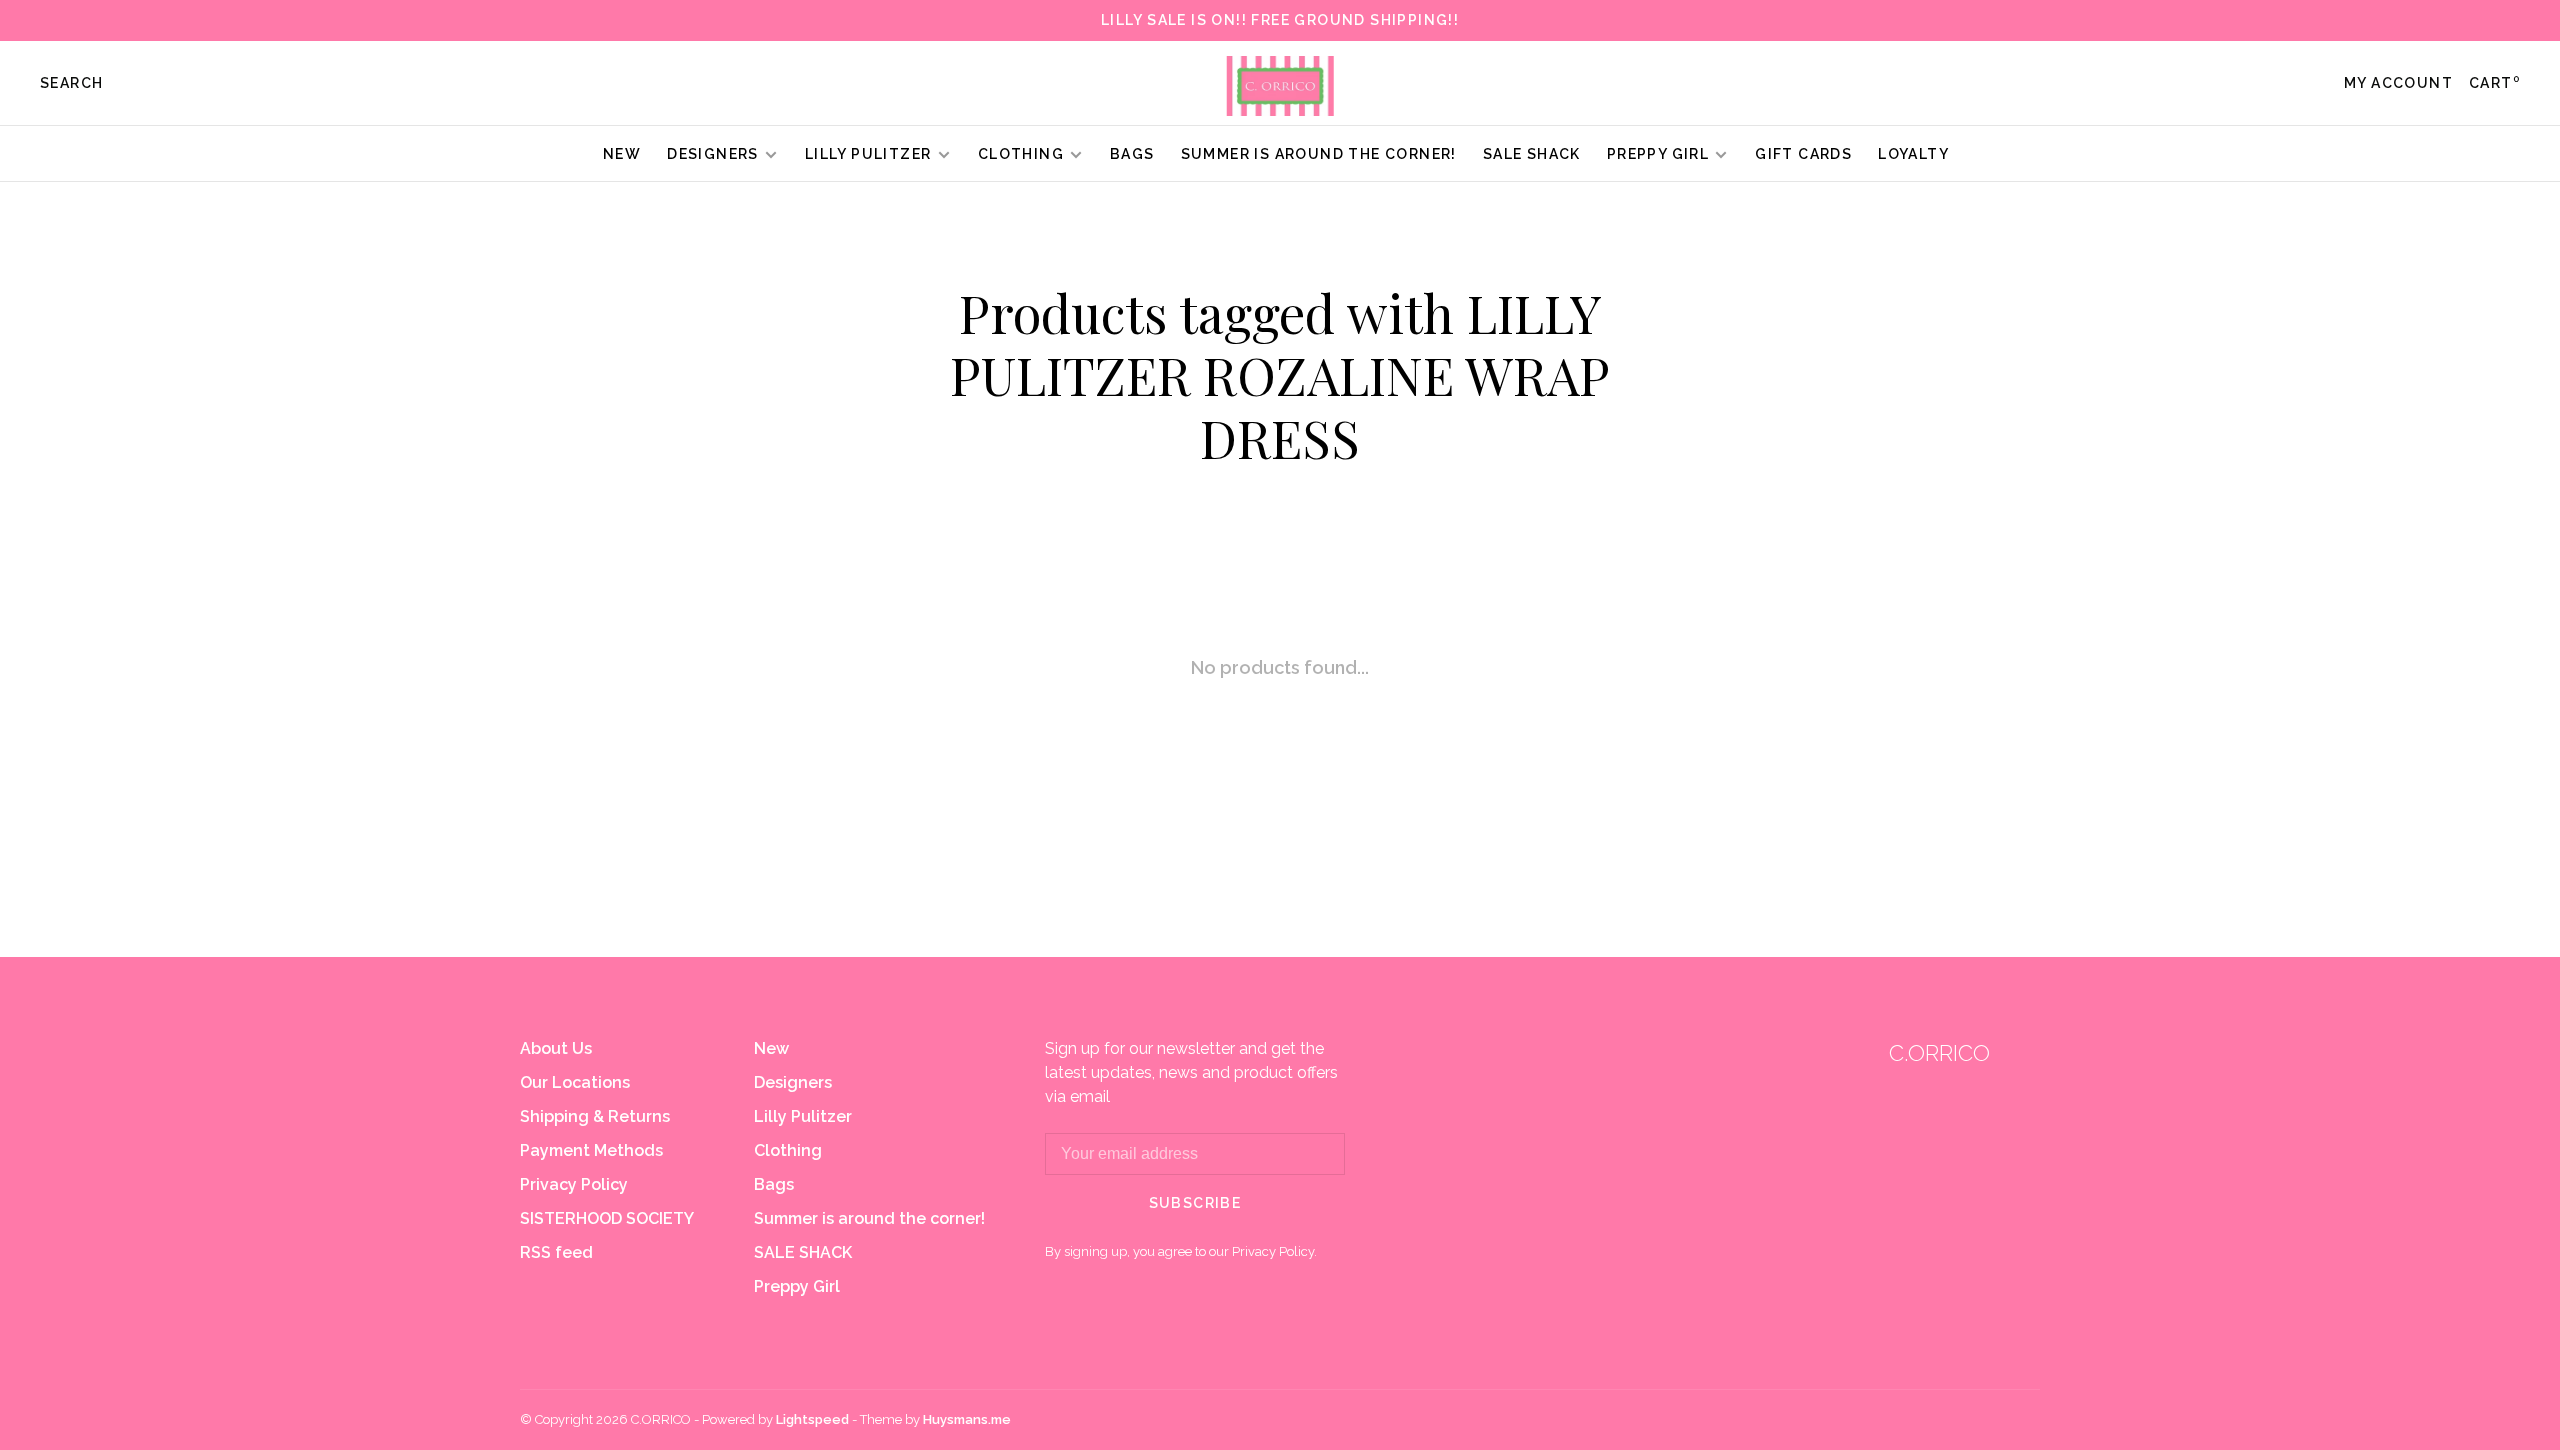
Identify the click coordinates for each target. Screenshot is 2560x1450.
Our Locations (575, 1082)
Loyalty (1913, 154)
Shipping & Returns (595, 1116)
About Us (556, 1048)
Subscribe (1195, 1203)
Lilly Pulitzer (870, 154)
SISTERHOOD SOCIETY (607, 1218)
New (622, 154)
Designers (713, 154)
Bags (1132, 154)
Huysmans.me (967, 1419)
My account (2398, 83)
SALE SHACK (1532, 154)
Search (71, 83)
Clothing (1021, 154)
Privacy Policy (574, 1184)
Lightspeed (812, 1419)
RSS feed (556, 1252)
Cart (2494, 83)
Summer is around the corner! (1319, 154)
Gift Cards (1803, 154)
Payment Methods (591, 1150)
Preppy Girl (1658, 154)
